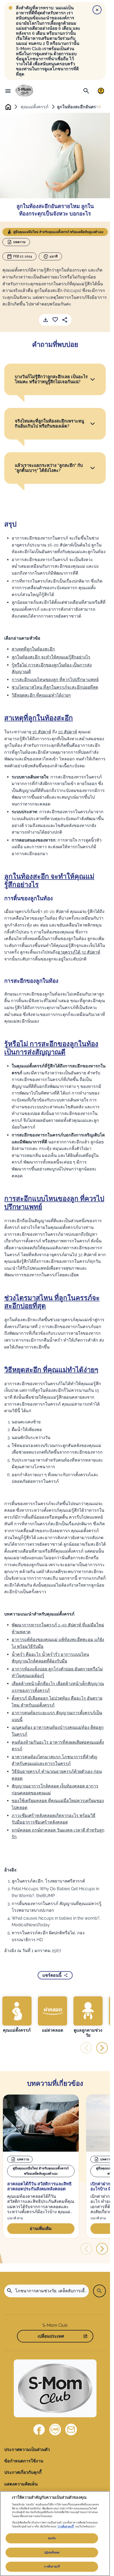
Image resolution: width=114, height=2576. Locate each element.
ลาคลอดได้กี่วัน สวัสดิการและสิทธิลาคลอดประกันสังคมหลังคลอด (39, 2187)
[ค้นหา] (86, 91)
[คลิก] (93, 379)
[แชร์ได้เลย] (65, 320)
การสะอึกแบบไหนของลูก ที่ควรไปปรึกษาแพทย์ (55, 680)
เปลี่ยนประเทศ (51, 2336)
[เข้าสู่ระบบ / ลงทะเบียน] (101, 91)
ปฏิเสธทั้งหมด (52, 2553)
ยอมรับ (52, 2538)
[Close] (97, 10)
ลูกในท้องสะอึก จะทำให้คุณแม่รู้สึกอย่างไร (51, 657)
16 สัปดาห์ (42, 732)
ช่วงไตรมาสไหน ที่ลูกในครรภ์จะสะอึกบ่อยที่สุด (55, 687)
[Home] (24, 91)
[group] (17, 2015)
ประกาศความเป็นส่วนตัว (27, 2450)
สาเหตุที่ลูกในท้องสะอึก (33, 649)
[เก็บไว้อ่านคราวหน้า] (55, 320)
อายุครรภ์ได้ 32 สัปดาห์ (79, 952)
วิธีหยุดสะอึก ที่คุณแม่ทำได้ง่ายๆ (41, 695)
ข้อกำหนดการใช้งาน (24, 2461)
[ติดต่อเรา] (71, 2429)
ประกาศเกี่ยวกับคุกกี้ (23, 2472)
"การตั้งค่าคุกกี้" (66, 2527)
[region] (55, 2534)
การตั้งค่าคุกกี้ (52, 2567)
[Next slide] (100, 107)
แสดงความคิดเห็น (21, 2484)
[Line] (55, 2429)
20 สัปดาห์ (68, 732)
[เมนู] (8, 91)
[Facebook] (39, 2429)
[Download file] (46, 320)
